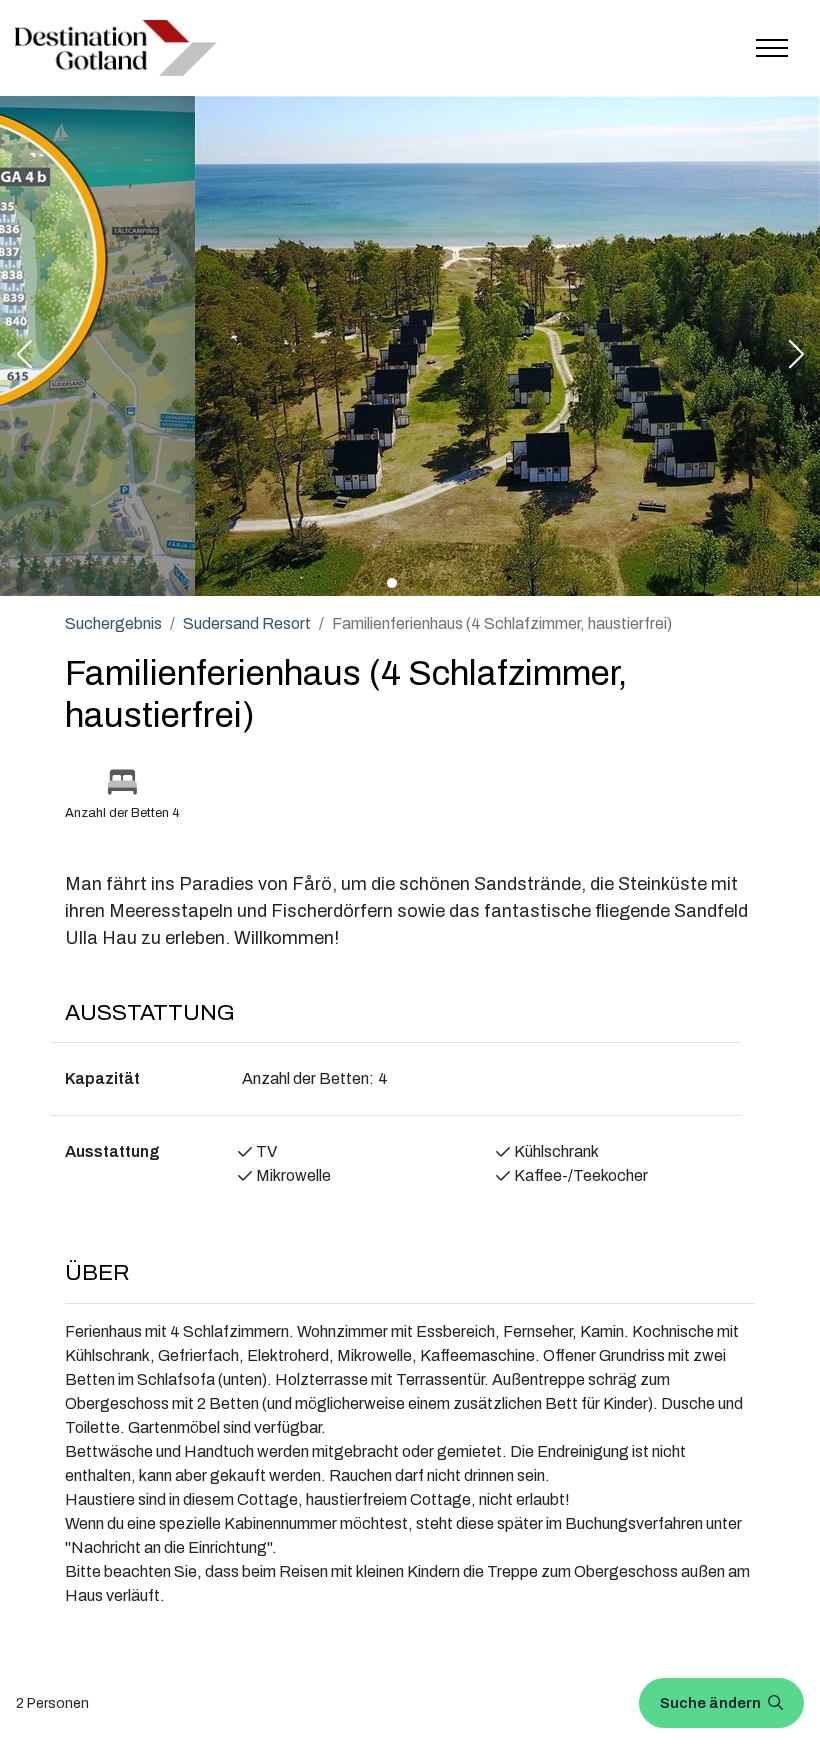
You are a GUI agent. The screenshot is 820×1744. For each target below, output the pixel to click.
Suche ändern (712, 1703)
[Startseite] (116, 48)
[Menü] (772, 48)
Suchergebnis (113, 623)
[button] (24, 356)
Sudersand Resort (247, 623)
